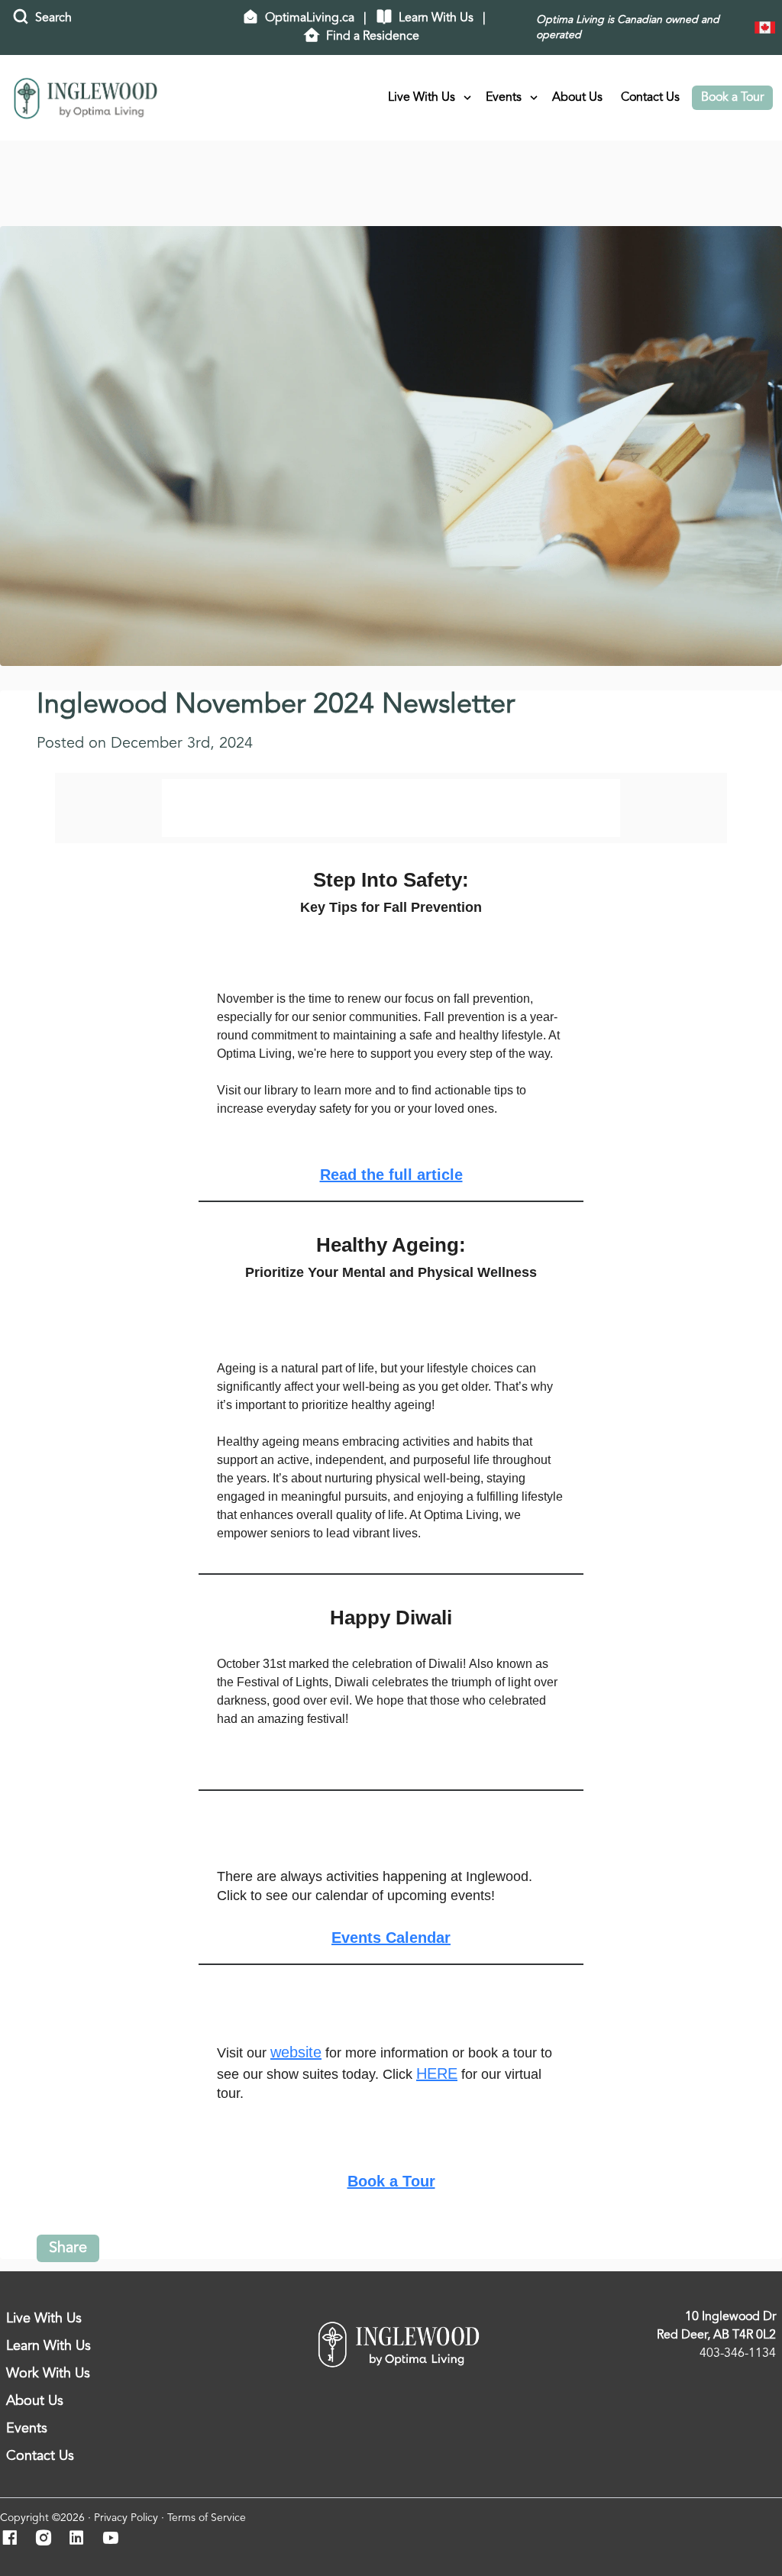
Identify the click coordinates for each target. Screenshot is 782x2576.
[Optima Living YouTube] (115, 2539)
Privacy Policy (126, 2518)
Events (504, 98)
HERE (437, 2073)
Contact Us (650, 98)
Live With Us (422, 98)
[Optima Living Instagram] (48, 2539)
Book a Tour (732, 98)
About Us (577, 98)
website (296, 2052)
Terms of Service (207, 2518)
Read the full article (391, 1175)
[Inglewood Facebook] (14, 2539)
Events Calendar (391, 1938)
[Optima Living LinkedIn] (81, 2539)
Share (68, 2248)
